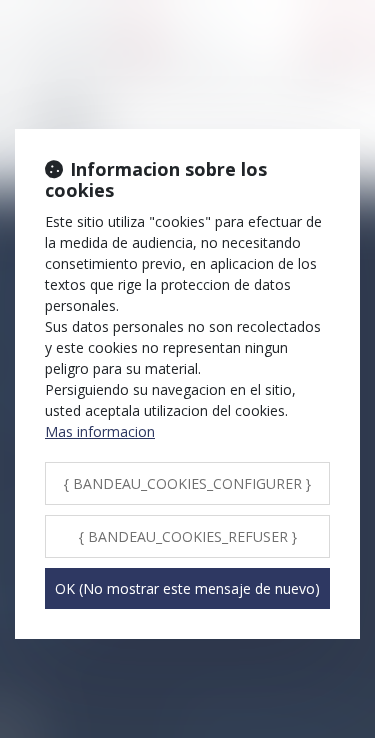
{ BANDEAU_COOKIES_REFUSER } (188, 536)
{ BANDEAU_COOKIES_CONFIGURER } (187, 483)
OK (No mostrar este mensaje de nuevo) (187, 588)
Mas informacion (100, 431)
